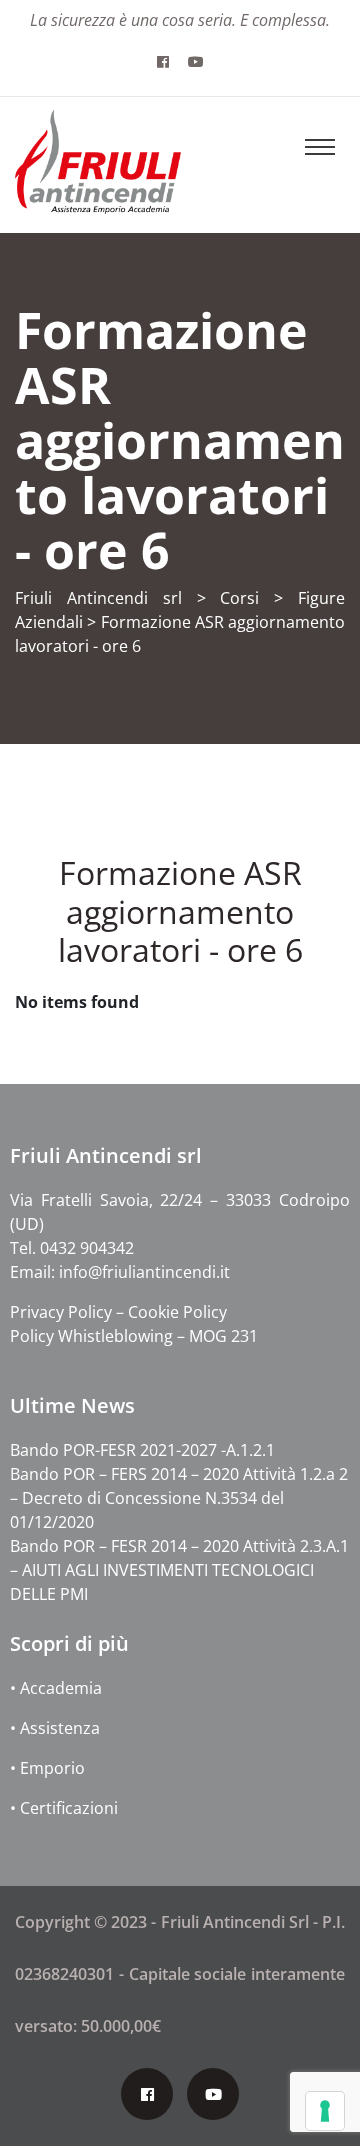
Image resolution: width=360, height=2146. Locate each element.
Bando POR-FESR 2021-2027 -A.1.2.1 (142, 1450)
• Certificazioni (64, 1808)
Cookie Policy (177, 1312)
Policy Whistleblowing (91, 1336)
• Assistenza (55, 1728)
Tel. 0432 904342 (72, 1248)
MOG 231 (223, 1336)
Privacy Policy (63, 1312)
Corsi (239, 598)
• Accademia (56, 1688)
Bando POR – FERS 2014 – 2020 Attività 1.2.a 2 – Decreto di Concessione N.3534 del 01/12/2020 (179, 1498)
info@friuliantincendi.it (144, 1272)
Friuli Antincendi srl (98, 598)
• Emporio (47, 1768)
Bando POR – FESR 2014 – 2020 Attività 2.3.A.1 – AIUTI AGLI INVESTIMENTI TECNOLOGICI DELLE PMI (179, 1570)
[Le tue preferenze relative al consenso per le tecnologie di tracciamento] (325, 2111)
